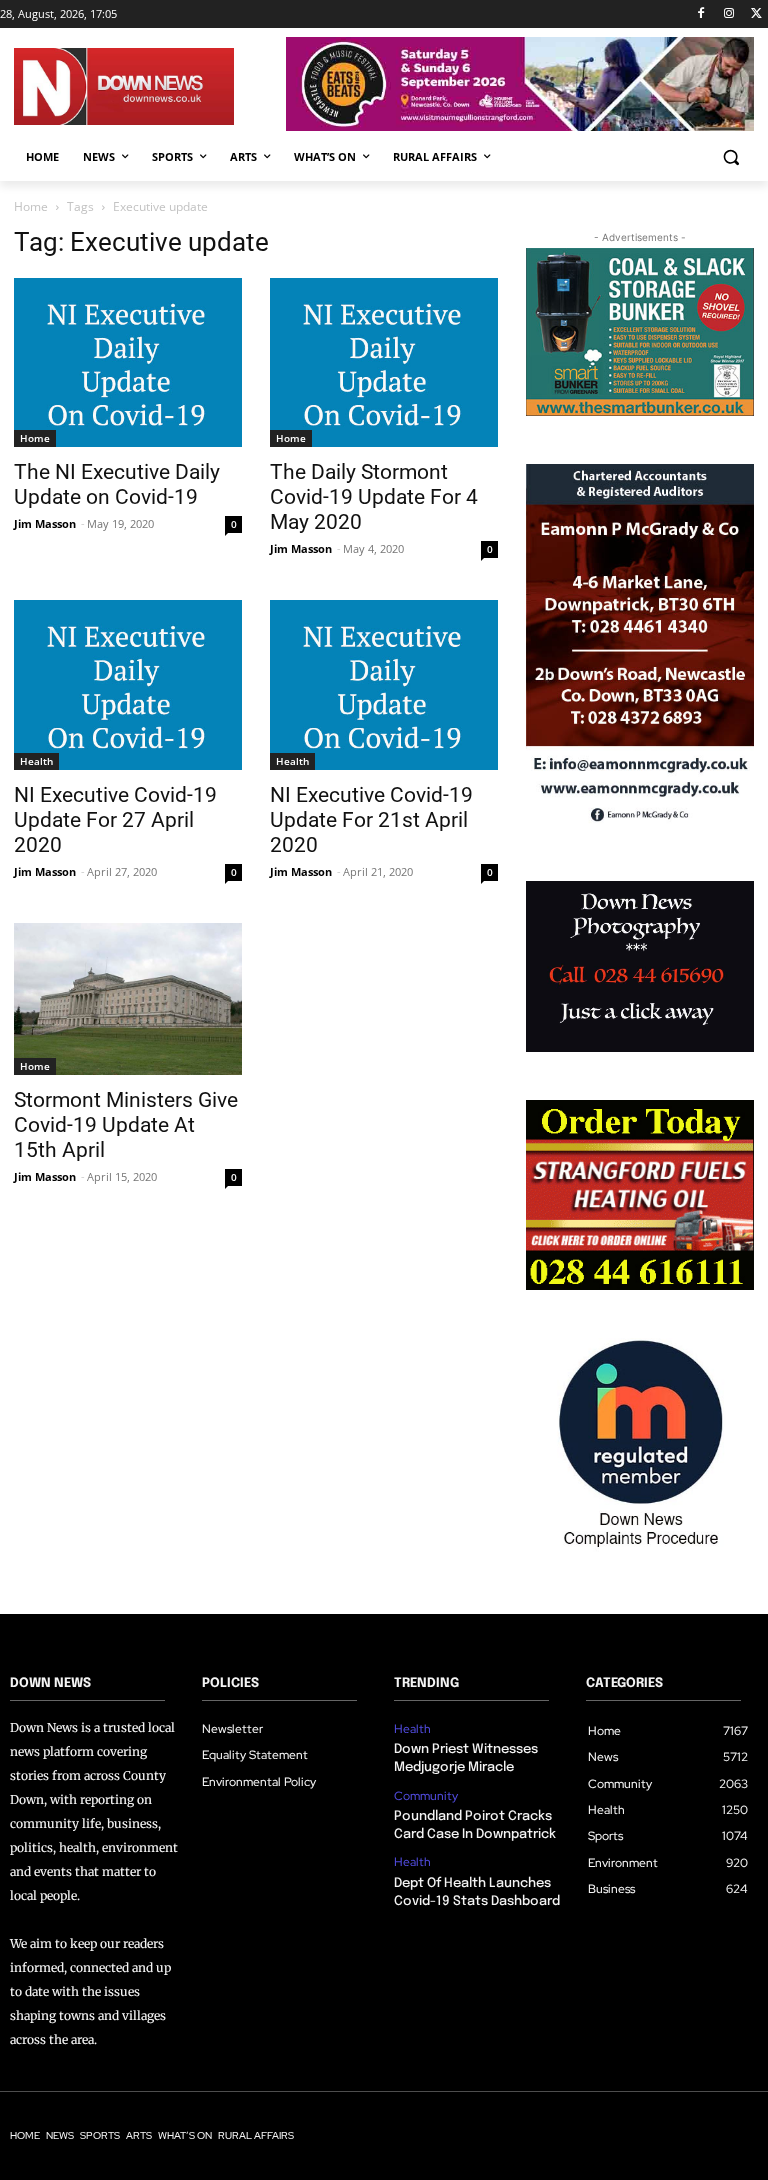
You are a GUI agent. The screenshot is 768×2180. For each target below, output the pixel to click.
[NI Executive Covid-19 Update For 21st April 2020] (384, 685)
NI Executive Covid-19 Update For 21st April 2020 (371, 820)
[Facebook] (701, 14)
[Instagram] (728, 14)
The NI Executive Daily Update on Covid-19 (117, 484)
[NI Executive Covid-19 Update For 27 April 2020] (128, 685)
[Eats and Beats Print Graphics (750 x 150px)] (520, 125)
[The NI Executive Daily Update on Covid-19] (128, 363)
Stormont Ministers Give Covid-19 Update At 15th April (126, 1125)
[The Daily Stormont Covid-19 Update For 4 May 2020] (384, 363)
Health (36, 761)
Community (426, 1796)
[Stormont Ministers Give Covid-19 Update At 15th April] (128, 999)
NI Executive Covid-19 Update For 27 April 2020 (115, 820)
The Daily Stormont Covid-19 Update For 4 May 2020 (374, 497)
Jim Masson (45, 523)
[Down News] (150, 86)
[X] (756, 14)
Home (31, 206)
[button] (730, 157)
